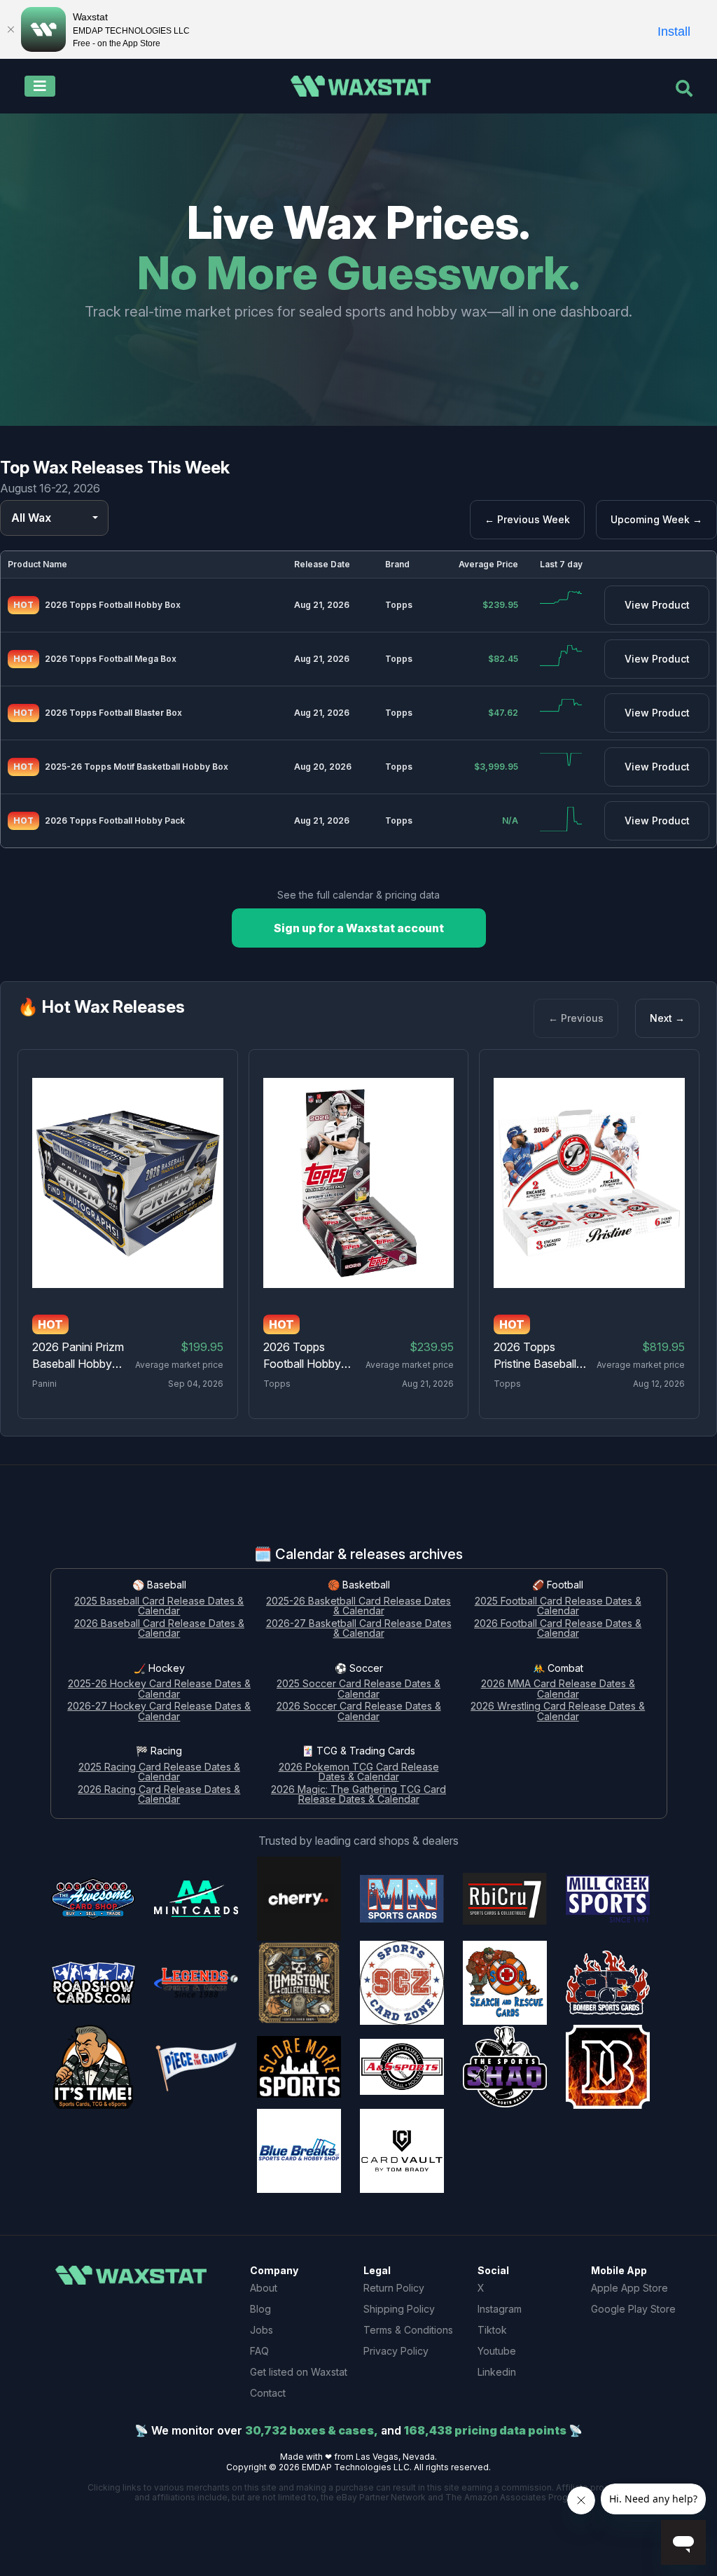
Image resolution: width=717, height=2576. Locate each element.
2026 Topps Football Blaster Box (113, 713)
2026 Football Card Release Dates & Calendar (558, 1629)
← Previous (576, 1018)
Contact (268, 2393)
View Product (657, 605)
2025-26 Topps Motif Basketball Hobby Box (137, 767)
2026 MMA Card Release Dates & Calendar (558, 1689)
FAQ (259, 2351)
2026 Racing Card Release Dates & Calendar (159, 1795)
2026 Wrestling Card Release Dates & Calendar (558, 1712)
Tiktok (492, 2330)
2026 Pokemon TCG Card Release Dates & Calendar (359, 1773)
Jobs (262, 2330)
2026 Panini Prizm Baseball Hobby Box (78, 1364)
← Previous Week (527, 519)
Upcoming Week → (656, 519)
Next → (667, 1018)
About (264, 2288)
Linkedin (497, 2372)
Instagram (500, 2309)
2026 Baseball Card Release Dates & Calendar (159, 1629)
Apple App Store (629, 2288)
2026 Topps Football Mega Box (111, 659)
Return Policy (394, 2288)
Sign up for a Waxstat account (359, 928)
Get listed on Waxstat (299, 2372)
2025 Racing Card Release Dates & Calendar (159, 1773)
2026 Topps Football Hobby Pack (115, 820)
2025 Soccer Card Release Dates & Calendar (358, 1689)
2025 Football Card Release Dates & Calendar (558, 1607)
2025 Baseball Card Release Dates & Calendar (159, 1607)
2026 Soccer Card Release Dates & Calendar (359, 1712)
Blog (260, 2309)
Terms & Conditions (408, 2330)
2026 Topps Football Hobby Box (113, 605)
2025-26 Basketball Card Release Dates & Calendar (358, 1607)
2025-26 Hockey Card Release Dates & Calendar (159, 1689)
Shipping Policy (399, 2309)
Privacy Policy (396, 2351)
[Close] (11, 29)
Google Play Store (633, 2309)
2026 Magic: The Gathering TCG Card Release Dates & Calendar (358, 1795)
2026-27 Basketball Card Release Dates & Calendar (359, 1629)
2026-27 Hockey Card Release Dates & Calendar (159, 1712)
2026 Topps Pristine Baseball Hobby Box (535, 1364)
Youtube (497, 2351)
